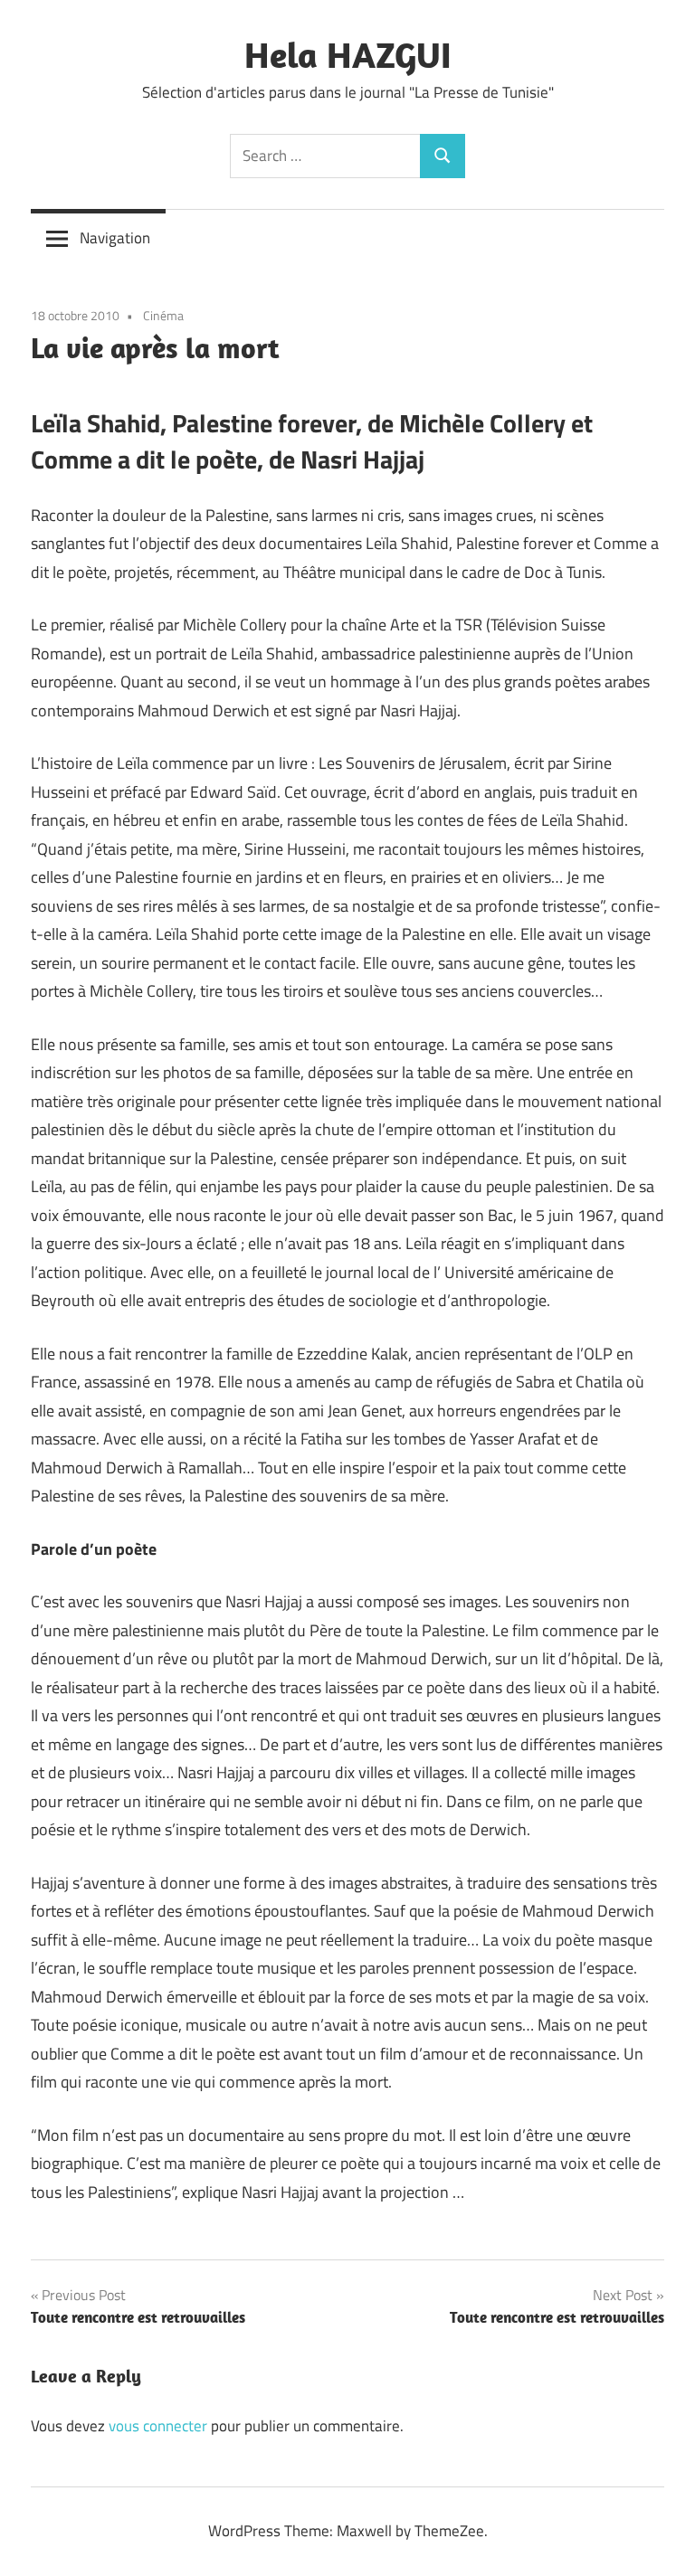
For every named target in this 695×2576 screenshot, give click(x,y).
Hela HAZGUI (348, 54)
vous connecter (158, 2426)
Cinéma (163, 315)
